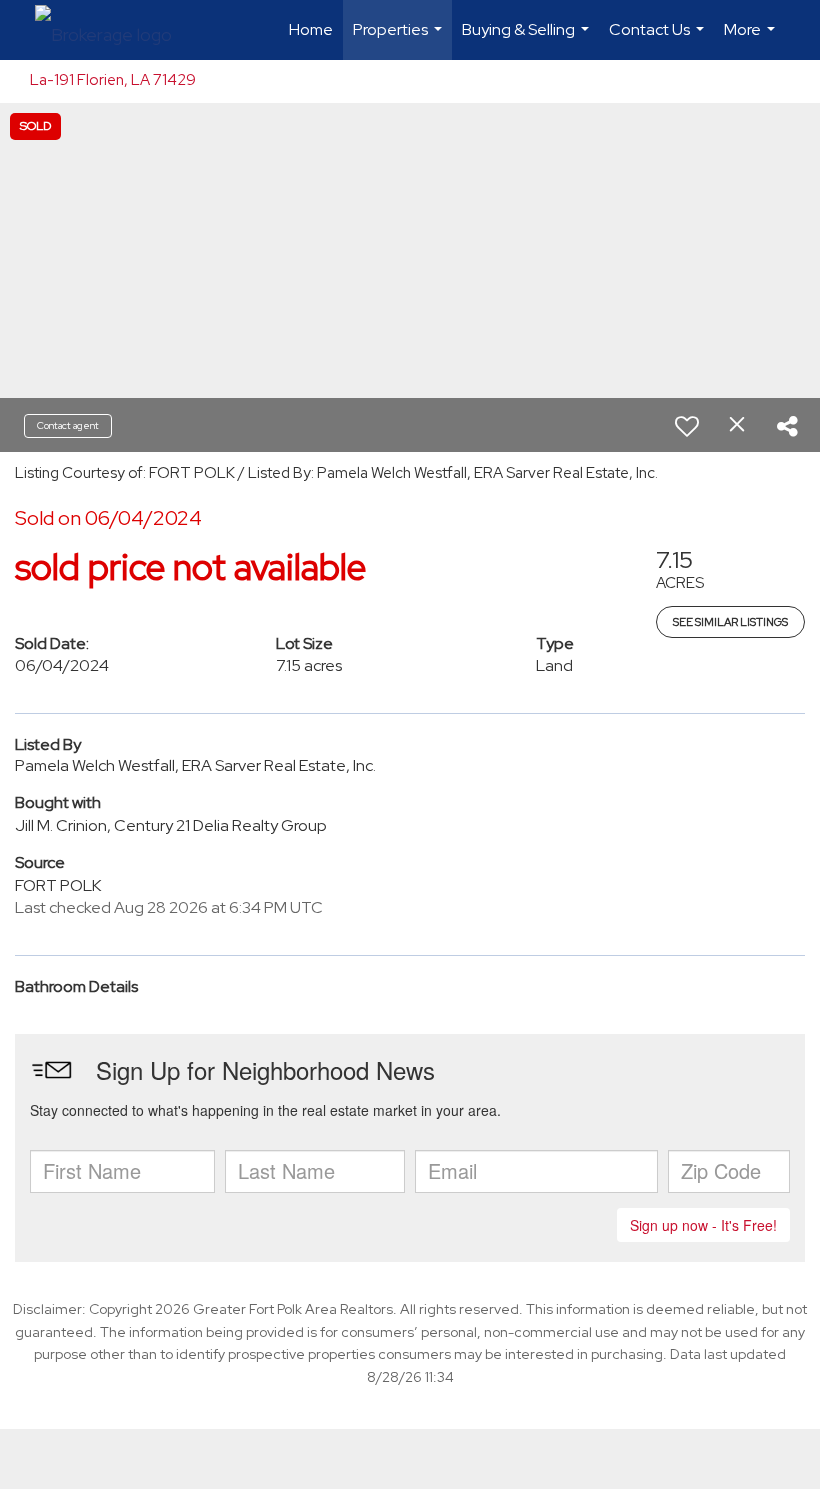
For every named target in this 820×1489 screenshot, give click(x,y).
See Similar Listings (730, 622)
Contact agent (68, 425)
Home (311, 29)
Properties (400, 39)
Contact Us (659, 39)
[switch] (687, 426)
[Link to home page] (113, 30)
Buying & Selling (528, 39)
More (752, 39)
